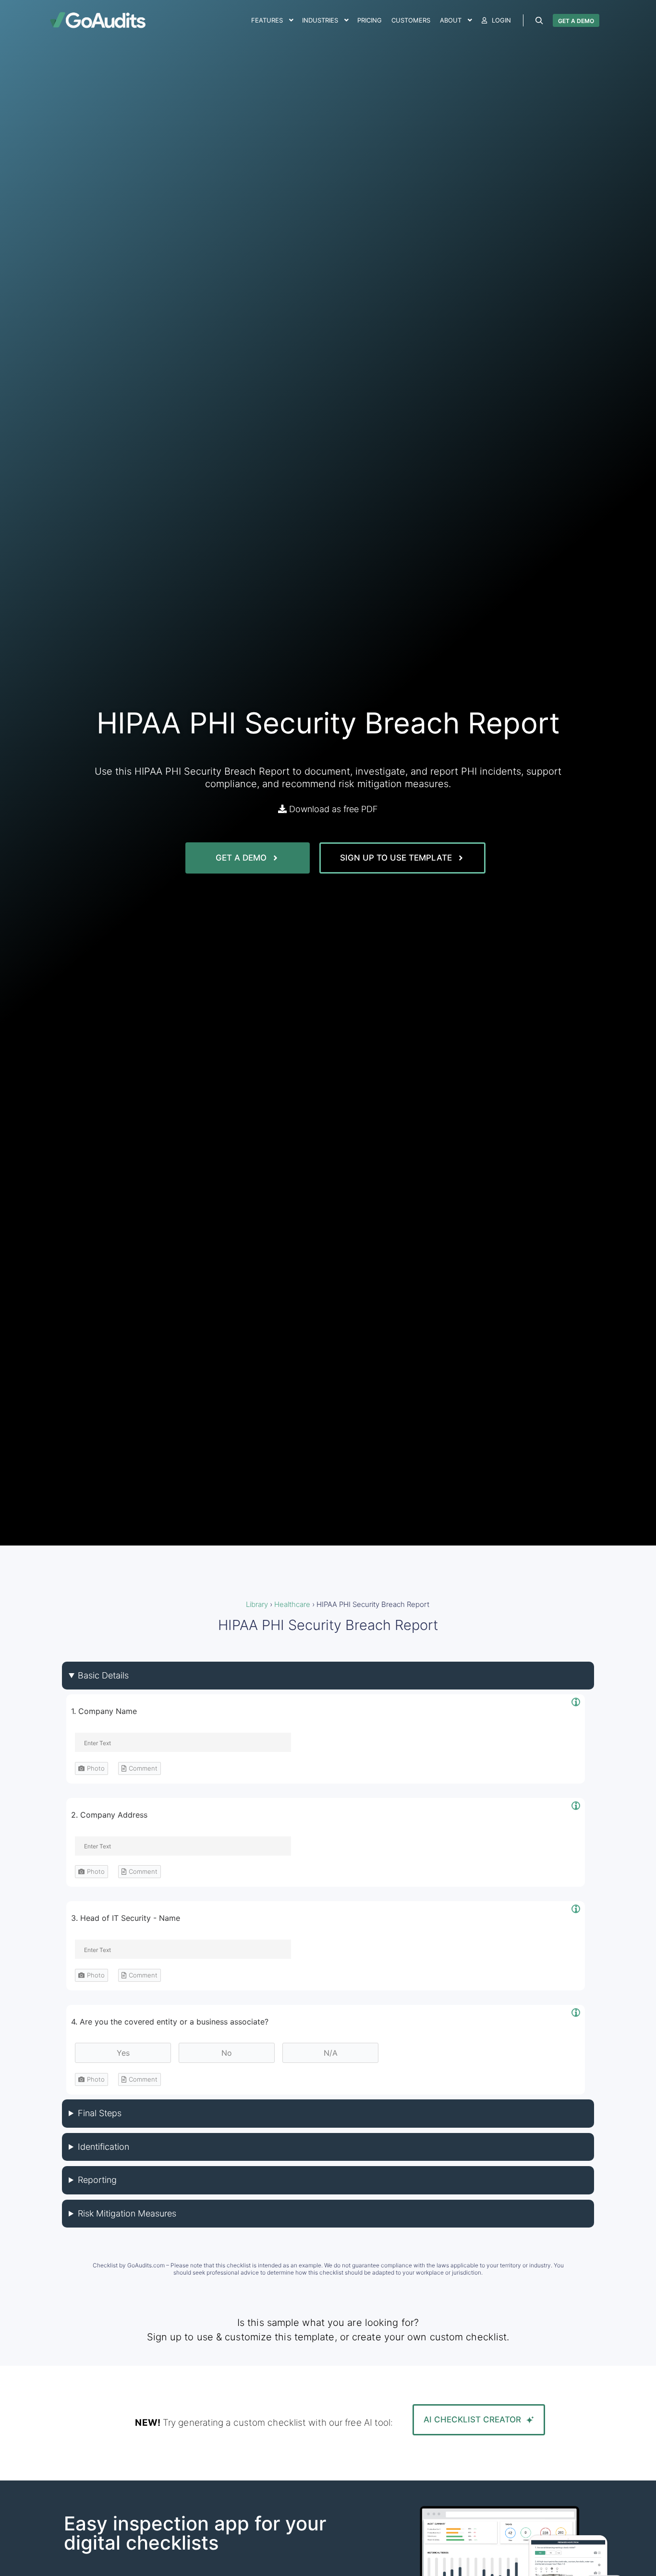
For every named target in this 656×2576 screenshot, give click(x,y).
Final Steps (100, 2113)
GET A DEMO (576, 21)
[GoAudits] (97, 20)
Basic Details (103, 1675)
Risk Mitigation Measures (127, 2213)
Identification (103, 2147)
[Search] (539, 21)
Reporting (97, 2180)
